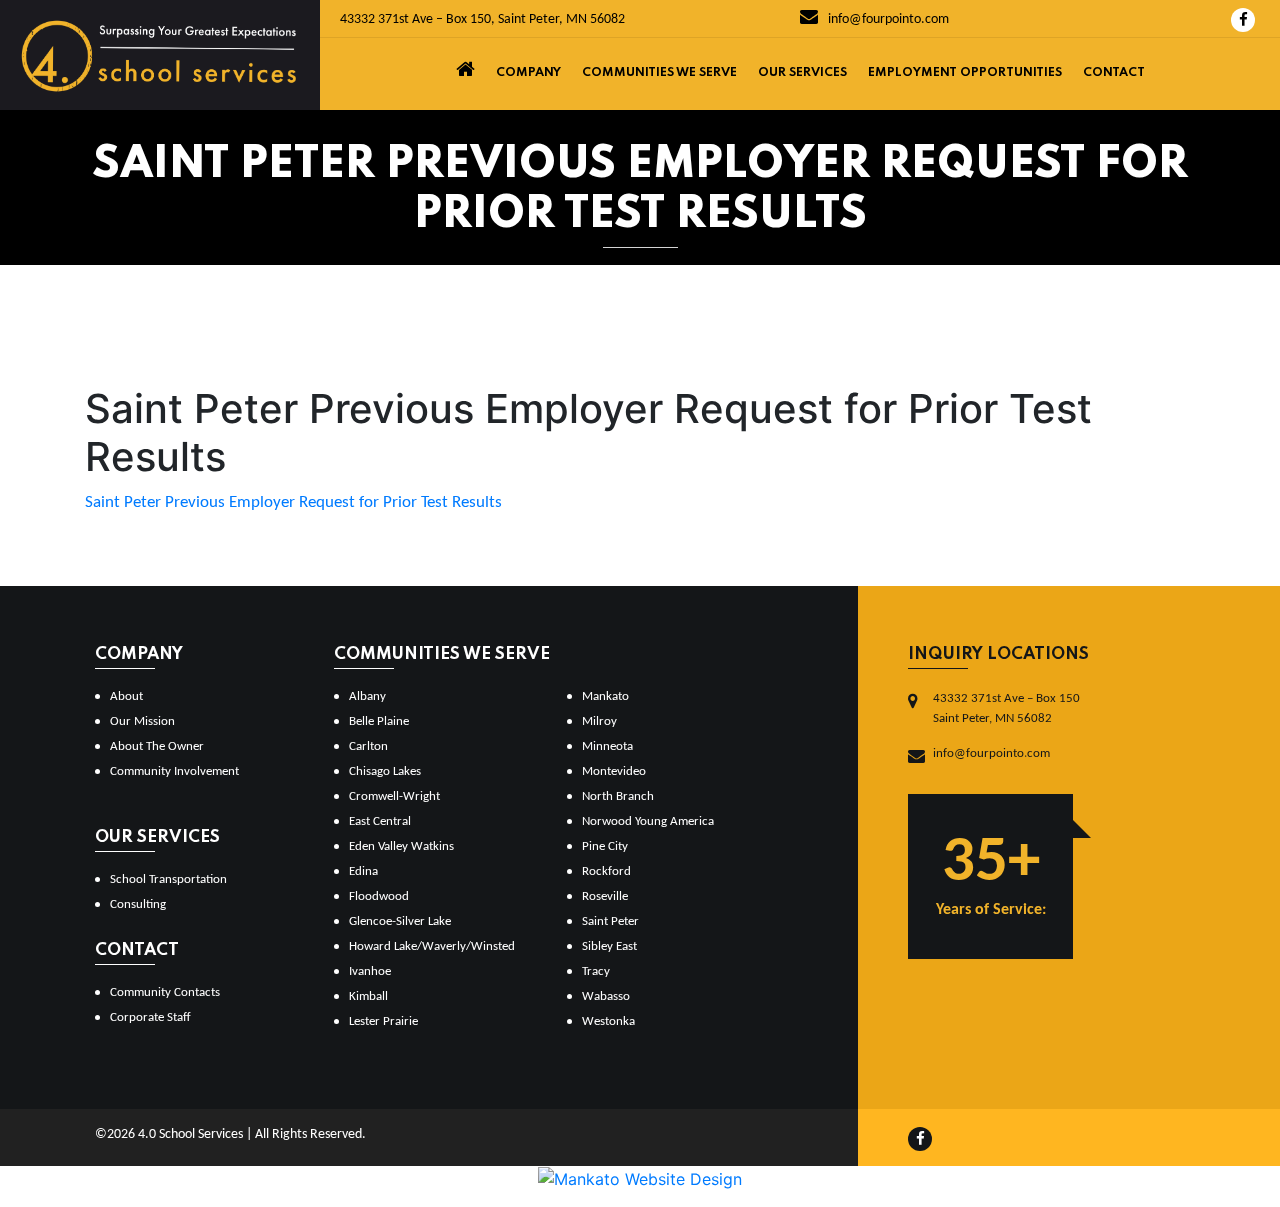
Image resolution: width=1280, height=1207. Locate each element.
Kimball (368, 996)
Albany (367, 696)
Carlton (368, 746)
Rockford (606, 871)
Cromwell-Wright (394, 796)
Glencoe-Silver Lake (400, 921)
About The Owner (157, 746)
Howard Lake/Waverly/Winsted (432, 946)
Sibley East (609, 946)
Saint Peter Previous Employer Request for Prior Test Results (293, 502)
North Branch (618, 796)
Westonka (608, 1021)
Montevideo (614, 771)
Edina (363, 871)
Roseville (605, 896)
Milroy (599, 721)
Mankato (605, 696)
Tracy (596, 971)
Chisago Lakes (385, 771)
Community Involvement (174, 771)
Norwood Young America (648, 821)
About (126, 696)
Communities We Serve (659, 73)
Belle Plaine (379, 721)
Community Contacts (165, 992)
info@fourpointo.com (887, 19)
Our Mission (142, 721)
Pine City (605, 846)
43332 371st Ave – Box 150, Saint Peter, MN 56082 (482, 19)
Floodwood (379, 896)
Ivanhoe (370, 971)
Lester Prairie (383, 1021)
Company (528, 73)
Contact (1114, 73)
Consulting (138, 904)
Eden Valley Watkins (401, 846)
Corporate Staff (150, 1017)
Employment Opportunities (965, 73)
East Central (380, 821)
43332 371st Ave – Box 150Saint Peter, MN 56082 (1006, 708)
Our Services (802, 73)
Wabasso (606, 996)
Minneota (607, 746)
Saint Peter (610, 921)
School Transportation (168, 879)
